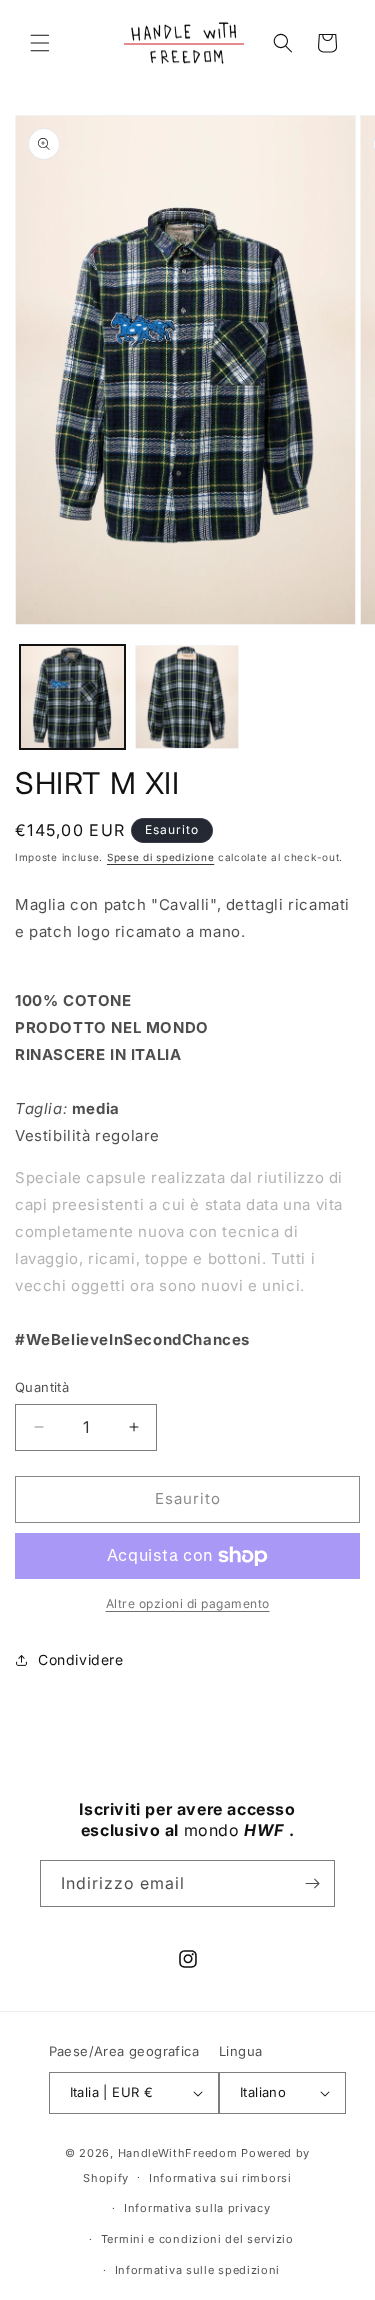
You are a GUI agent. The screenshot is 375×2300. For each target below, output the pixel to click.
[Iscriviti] (312, 1883)
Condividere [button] (81, 1659)
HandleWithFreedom (178, 2153)
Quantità (42, 1387)
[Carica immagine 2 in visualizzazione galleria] (187, 697)
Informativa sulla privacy (197, 2208)
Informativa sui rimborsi (220, 2178)
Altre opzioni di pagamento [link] (188, 1603)
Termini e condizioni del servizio (197, 2239)
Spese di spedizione (160, 857)
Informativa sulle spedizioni (198, 2270)
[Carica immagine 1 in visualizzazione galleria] (72, 697)
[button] (40, 43)
